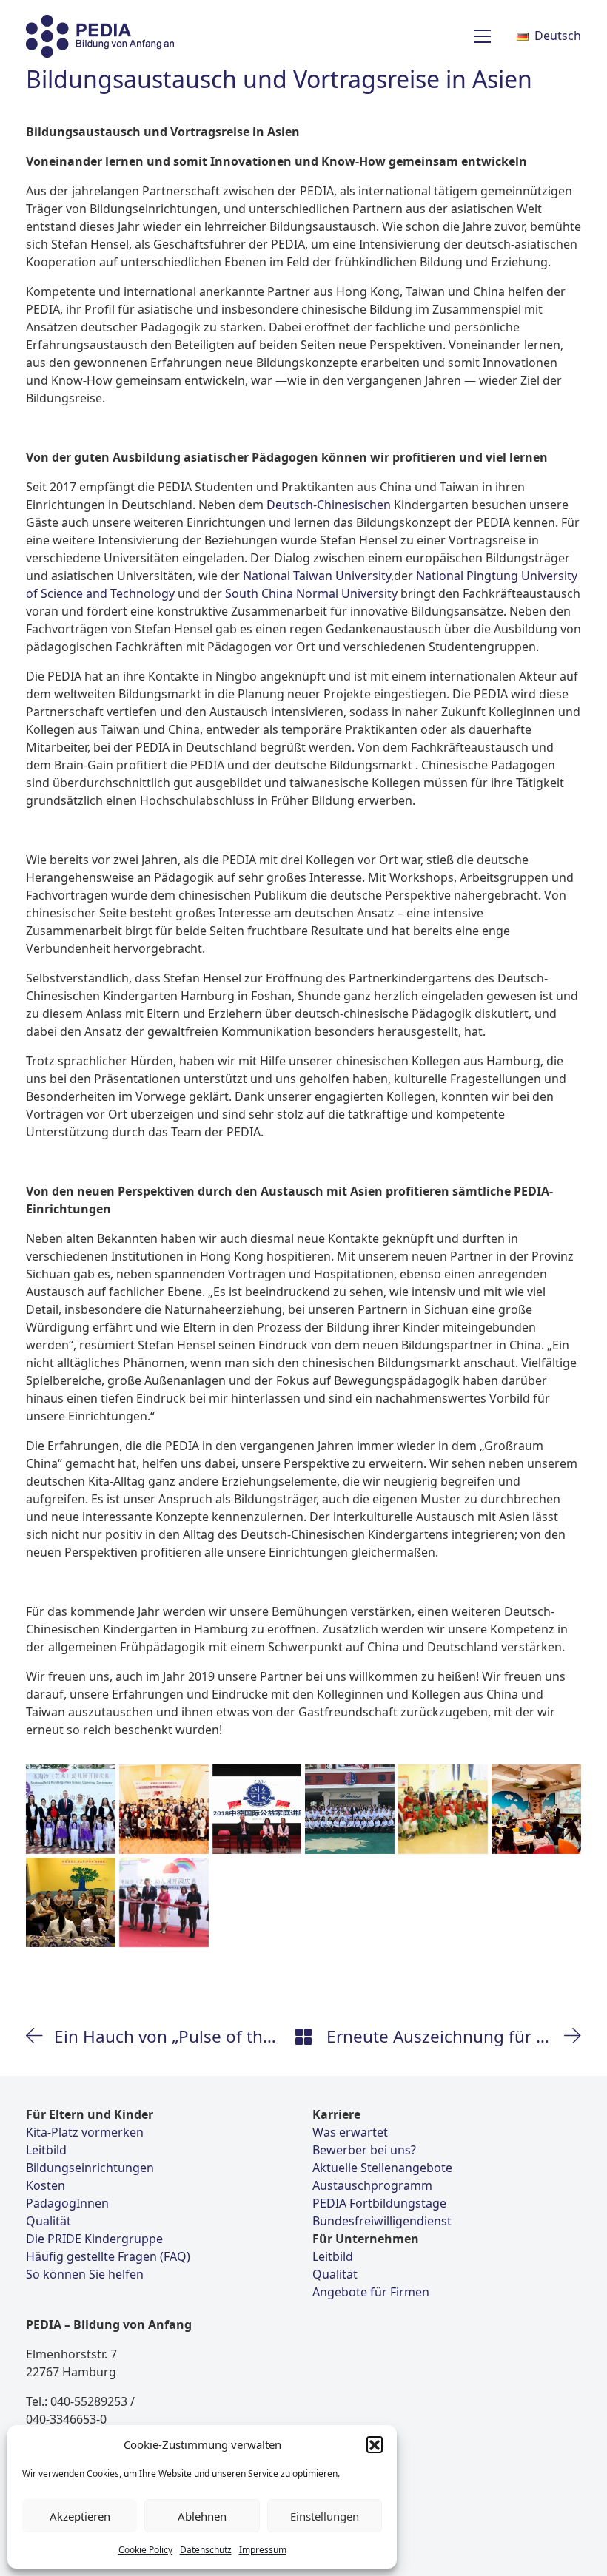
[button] (375, 2444)
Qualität (48, 2221)
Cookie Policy (145, 2550)
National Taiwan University (317, 576)
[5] (443, 1809)
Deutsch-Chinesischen (329, 505)
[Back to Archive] (303, 2037)
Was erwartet (350, 2132)
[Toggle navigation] (482, 36)
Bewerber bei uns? (364, 2150)
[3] (536, 1809)
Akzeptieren (80, 2516)
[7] (257, 1809)
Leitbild (46, 2150)
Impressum (263, 2550)
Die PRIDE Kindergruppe (94, 2239)
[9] (71, 1902)
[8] (71, 1809)
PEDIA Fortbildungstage (379, 2203)
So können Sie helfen (85, 2274)
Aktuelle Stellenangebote (382, 2168)
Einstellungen (325, 2516)
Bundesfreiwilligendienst (382, 2221)
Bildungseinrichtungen (90, 2168)
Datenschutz (206, 2550)
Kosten (46, 2185)
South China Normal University (311, 593)
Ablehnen (202, 2516)
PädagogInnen (67, 2203)
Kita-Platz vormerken (85, 2132)
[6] (350, 1809)
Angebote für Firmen (371, 2292)
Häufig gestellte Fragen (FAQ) (108, 2256)
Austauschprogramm (372, 2185)
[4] (164, 1902)
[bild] (164, 1809)
